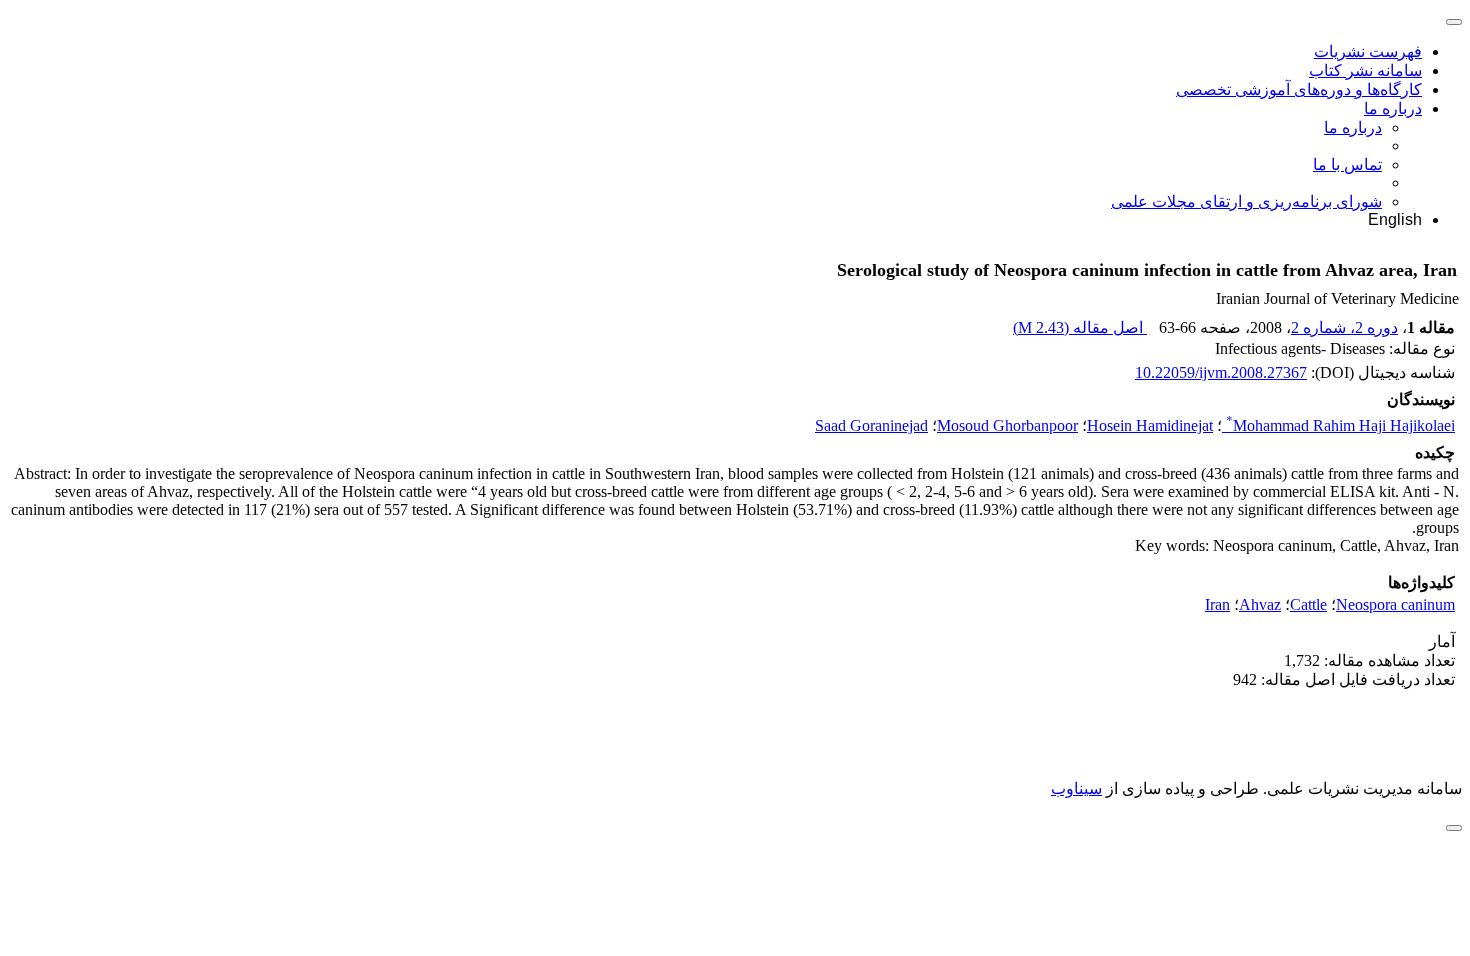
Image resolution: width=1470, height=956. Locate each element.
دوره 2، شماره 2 (1344, 327)
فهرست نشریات (1368, 51)
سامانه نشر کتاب (1365, 70)
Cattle (1308, 604)
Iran (1217, 604)
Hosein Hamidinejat (1150, 425)
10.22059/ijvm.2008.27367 (1221, 372)
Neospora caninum (1395, 604)
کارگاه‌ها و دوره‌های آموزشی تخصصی (1299, 89)
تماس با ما (1347, 164)
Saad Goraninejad (871, 425)
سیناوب (1076, 788)
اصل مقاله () (1080, 327)
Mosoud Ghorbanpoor (1007, 425)
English (1395, 219)
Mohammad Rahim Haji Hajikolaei (1340, 425)
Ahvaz (1260, 604)
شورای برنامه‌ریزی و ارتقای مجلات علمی (1246, 201)
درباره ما (1393, 108)
